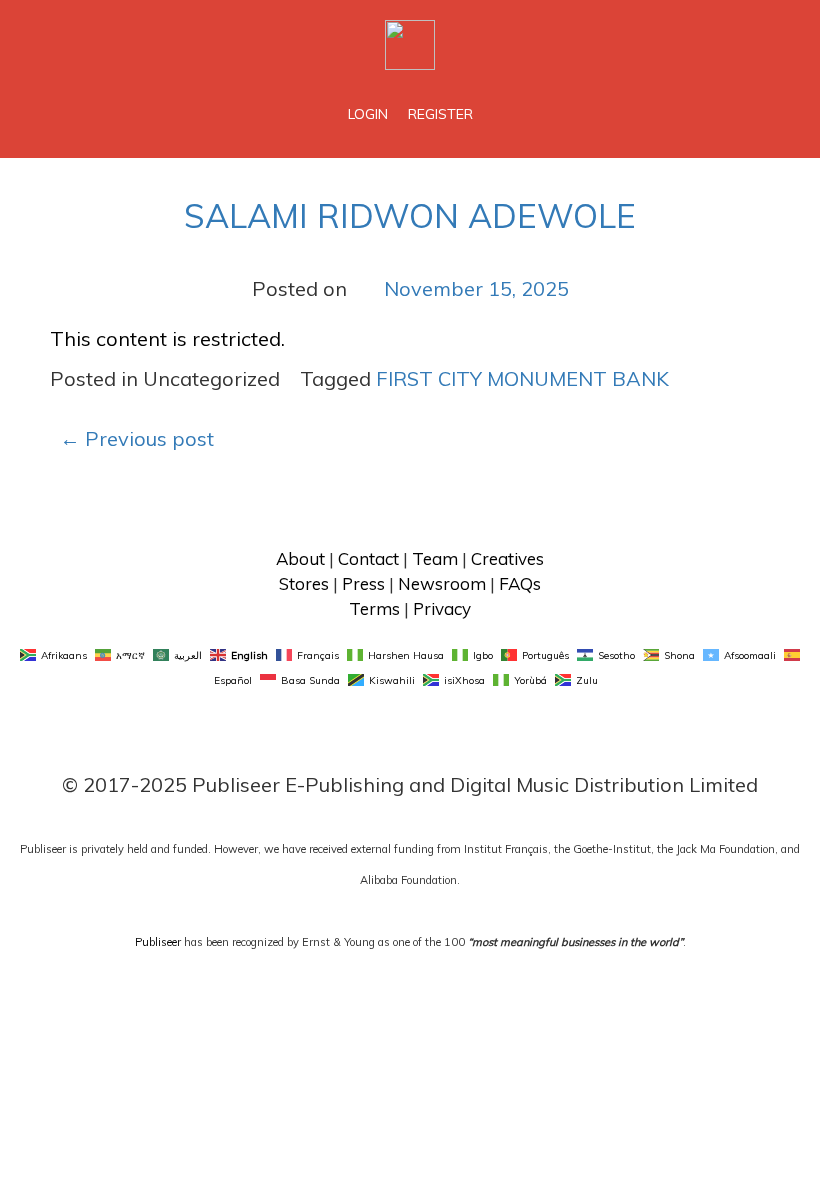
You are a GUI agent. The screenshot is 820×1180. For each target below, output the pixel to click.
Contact (368, 558)
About (300, 558)
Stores (304, 583)
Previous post (137, 438)
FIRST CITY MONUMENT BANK (522, 378)
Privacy (442, 608)
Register (440, 114)
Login (368, 114)
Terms (374, 608)
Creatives (507, 558)
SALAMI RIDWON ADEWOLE (410, 215)
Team (435, 558)
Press (363, 583)
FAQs (520, 583)
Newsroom (442, 583)
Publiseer (158, 942)
